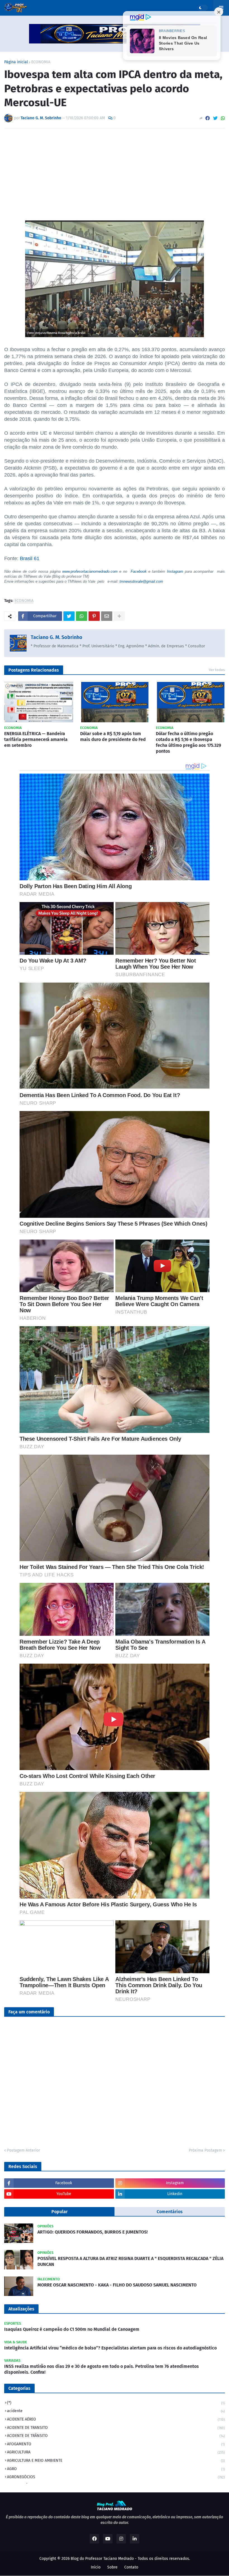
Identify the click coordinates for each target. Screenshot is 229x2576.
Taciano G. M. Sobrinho (57, 637)
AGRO (116, 2469)
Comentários (170, 2212)
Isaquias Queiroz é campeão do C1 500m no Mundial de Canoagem (72, 2329)
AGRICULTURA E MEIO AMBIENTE (116, 2460)
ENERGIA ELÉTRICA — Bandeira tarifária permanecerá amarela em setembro (36, 739)
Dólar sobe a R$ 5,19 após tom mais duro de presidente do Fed (113, 737)
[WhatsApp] (223, 118)
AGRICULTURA (116, 2452)
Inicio (96, 2567)
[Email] (107, 616)
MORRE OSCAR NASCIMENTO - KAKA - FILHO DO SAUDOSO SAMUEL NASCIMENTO (117, 2285)
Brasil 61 (30, 558)
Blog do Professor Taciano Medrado (102, 2559)
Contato (131, 2567)
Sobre (112, 2567)
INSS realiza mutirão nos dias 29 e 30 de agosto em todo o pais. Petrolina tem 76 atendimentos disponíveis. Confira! (102, 2369)
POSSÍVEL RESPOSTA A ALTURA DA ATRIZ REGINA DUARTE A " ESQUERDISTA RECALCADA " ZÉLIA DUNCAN (130, 2261)
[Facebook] (207, 118)
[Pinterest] (94, 616)
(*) (116, 2403)
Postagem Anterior (23, 2150)
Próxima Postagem (205, 2150)
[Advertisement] (115, 174)
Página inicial (16, 62)
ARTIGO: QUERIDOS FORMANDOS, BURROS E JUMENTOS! (93, 2232)
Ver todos (217, 670)
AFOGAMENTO (116, 2444)
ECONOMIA (41, 62)
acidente (116, 2411)
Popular (59, 2212)
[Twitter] (215, 118)
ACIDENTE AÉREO (116, 2419)
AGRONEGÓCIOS (116, 2477)
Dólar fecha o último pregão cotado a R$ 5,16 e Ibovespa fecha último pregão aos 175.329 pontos (189, 742)
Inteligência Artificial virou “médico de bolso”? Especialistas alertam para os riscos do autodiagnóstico (110, 2348)
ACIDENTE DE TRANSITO (116, 2428)
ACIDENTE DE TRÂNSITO (116, 2436)
